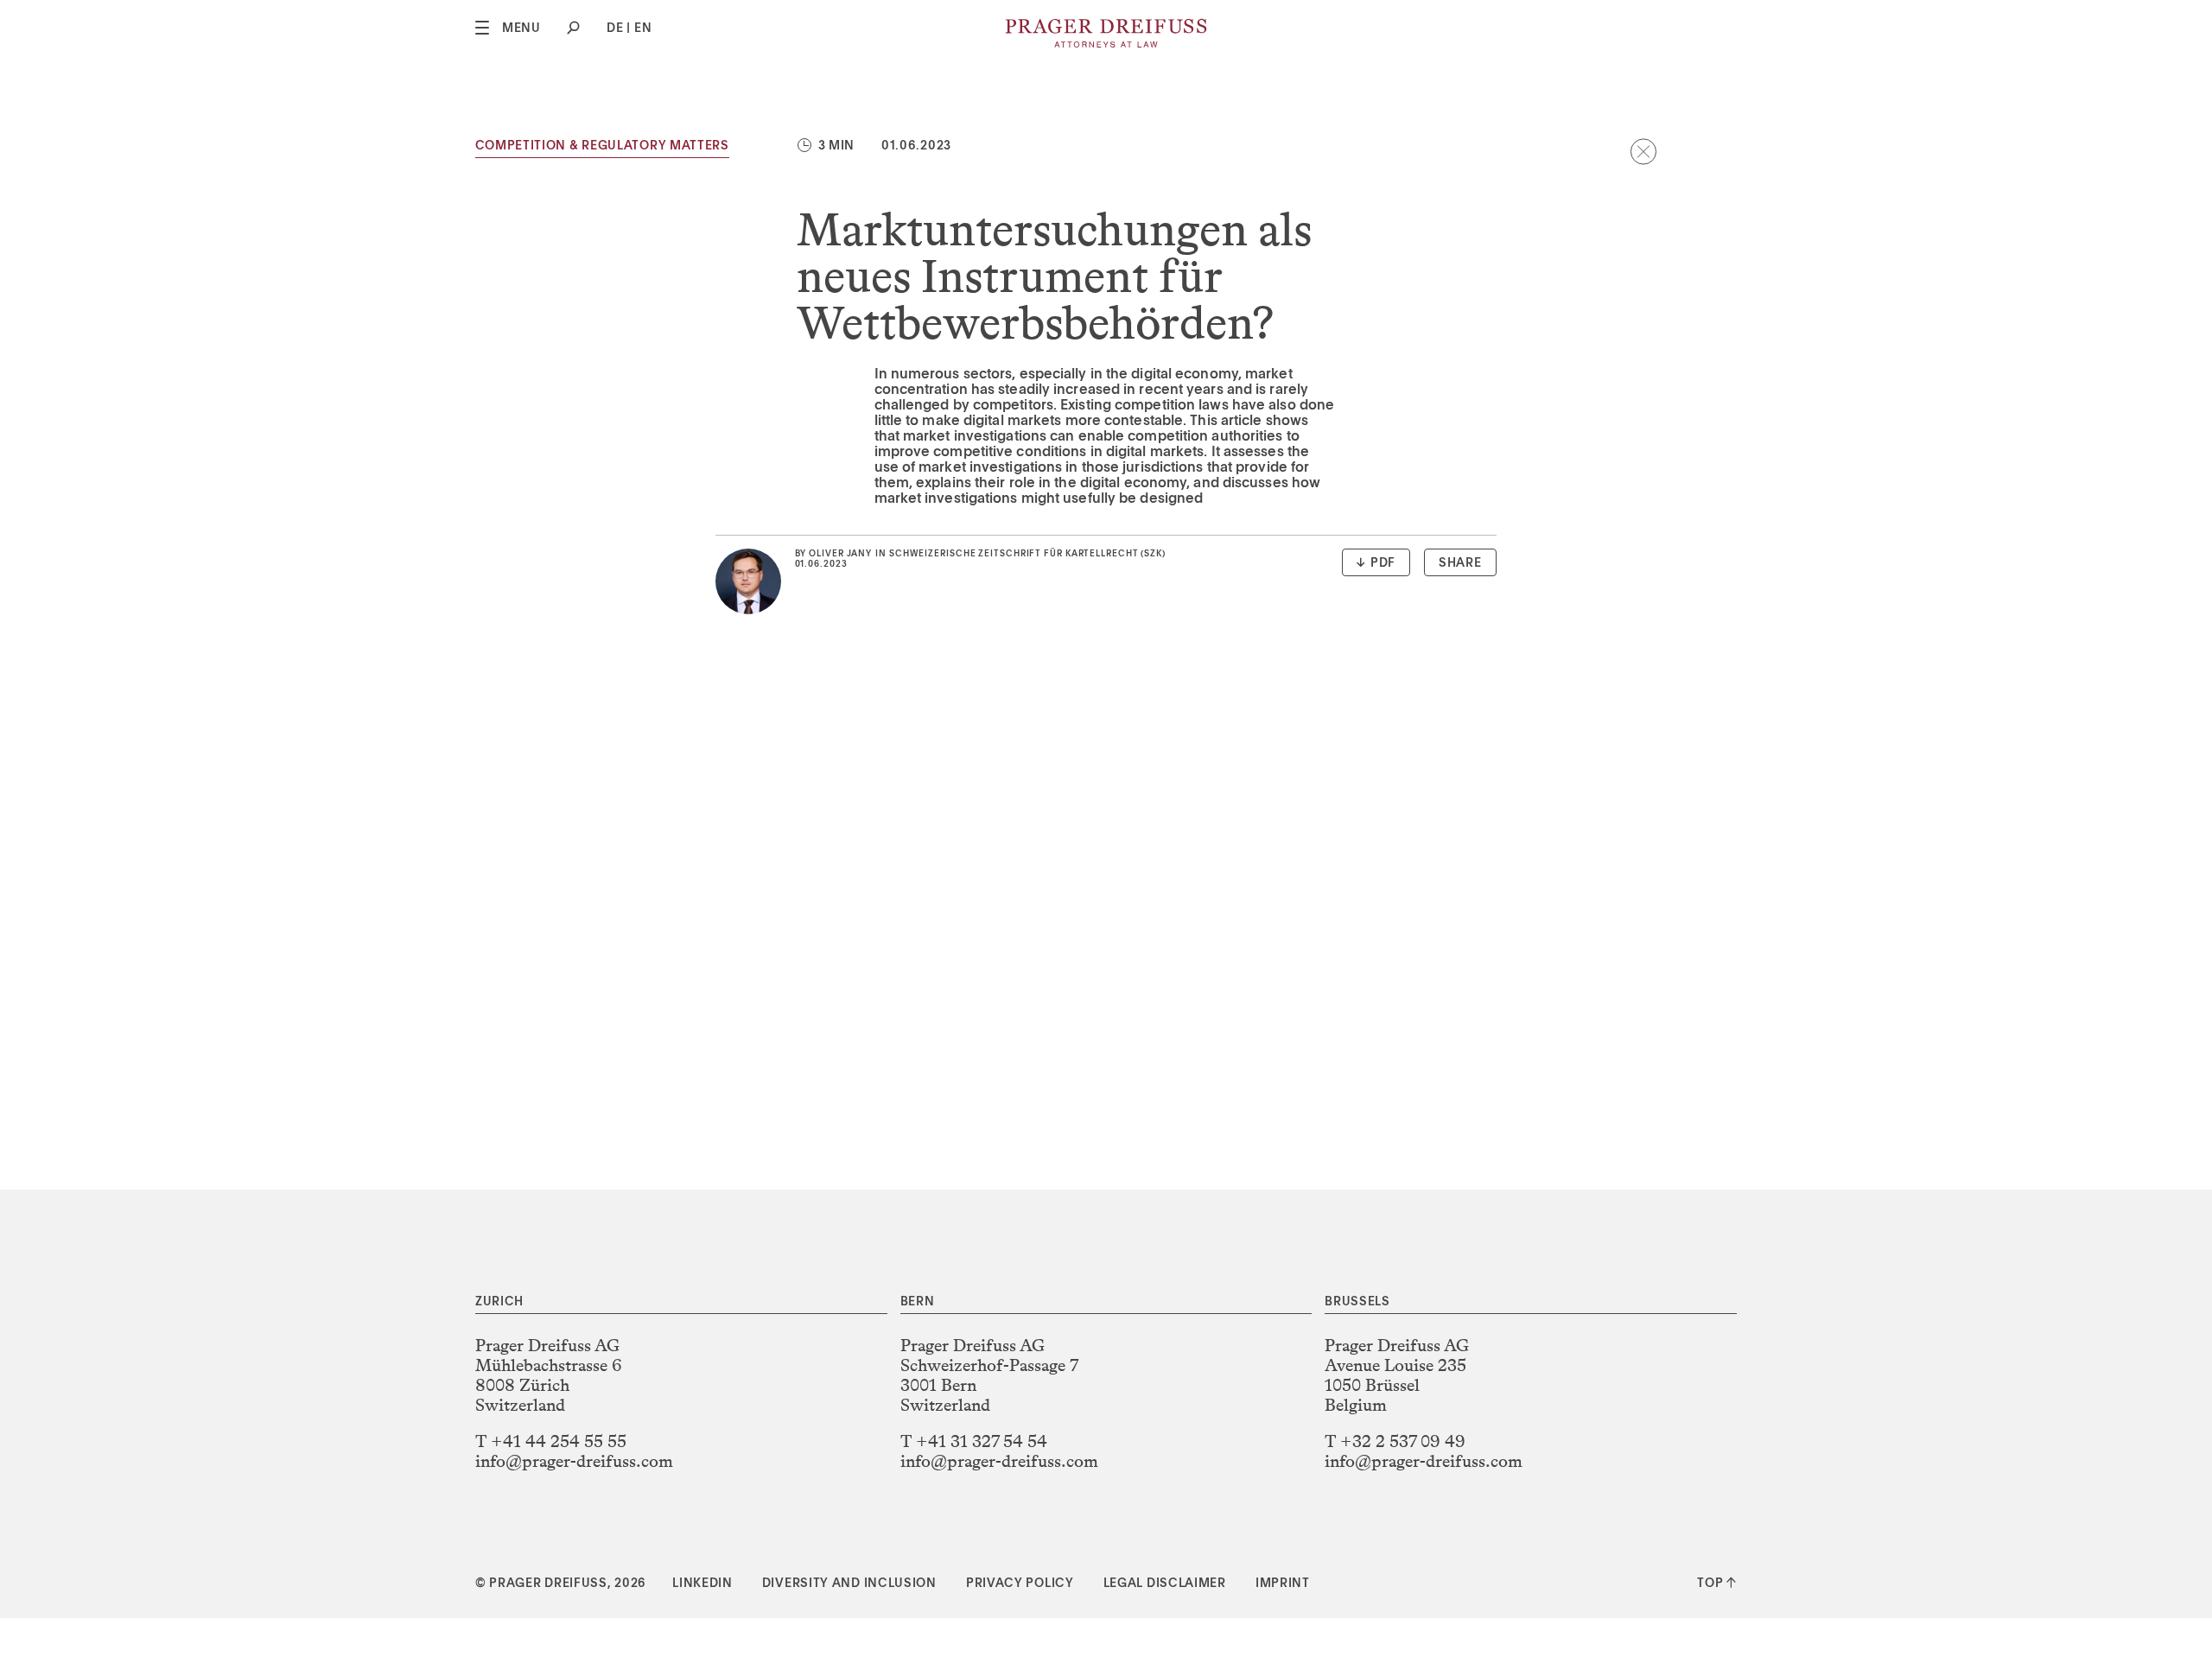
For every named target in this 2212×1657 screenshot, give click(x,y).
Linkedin (702, 1584)
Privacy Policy (1020, 1584)
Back (1643, 151)
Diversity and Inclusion (849, 1584)
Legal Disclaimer (1165, 1584)
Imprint (1283, 1584)
